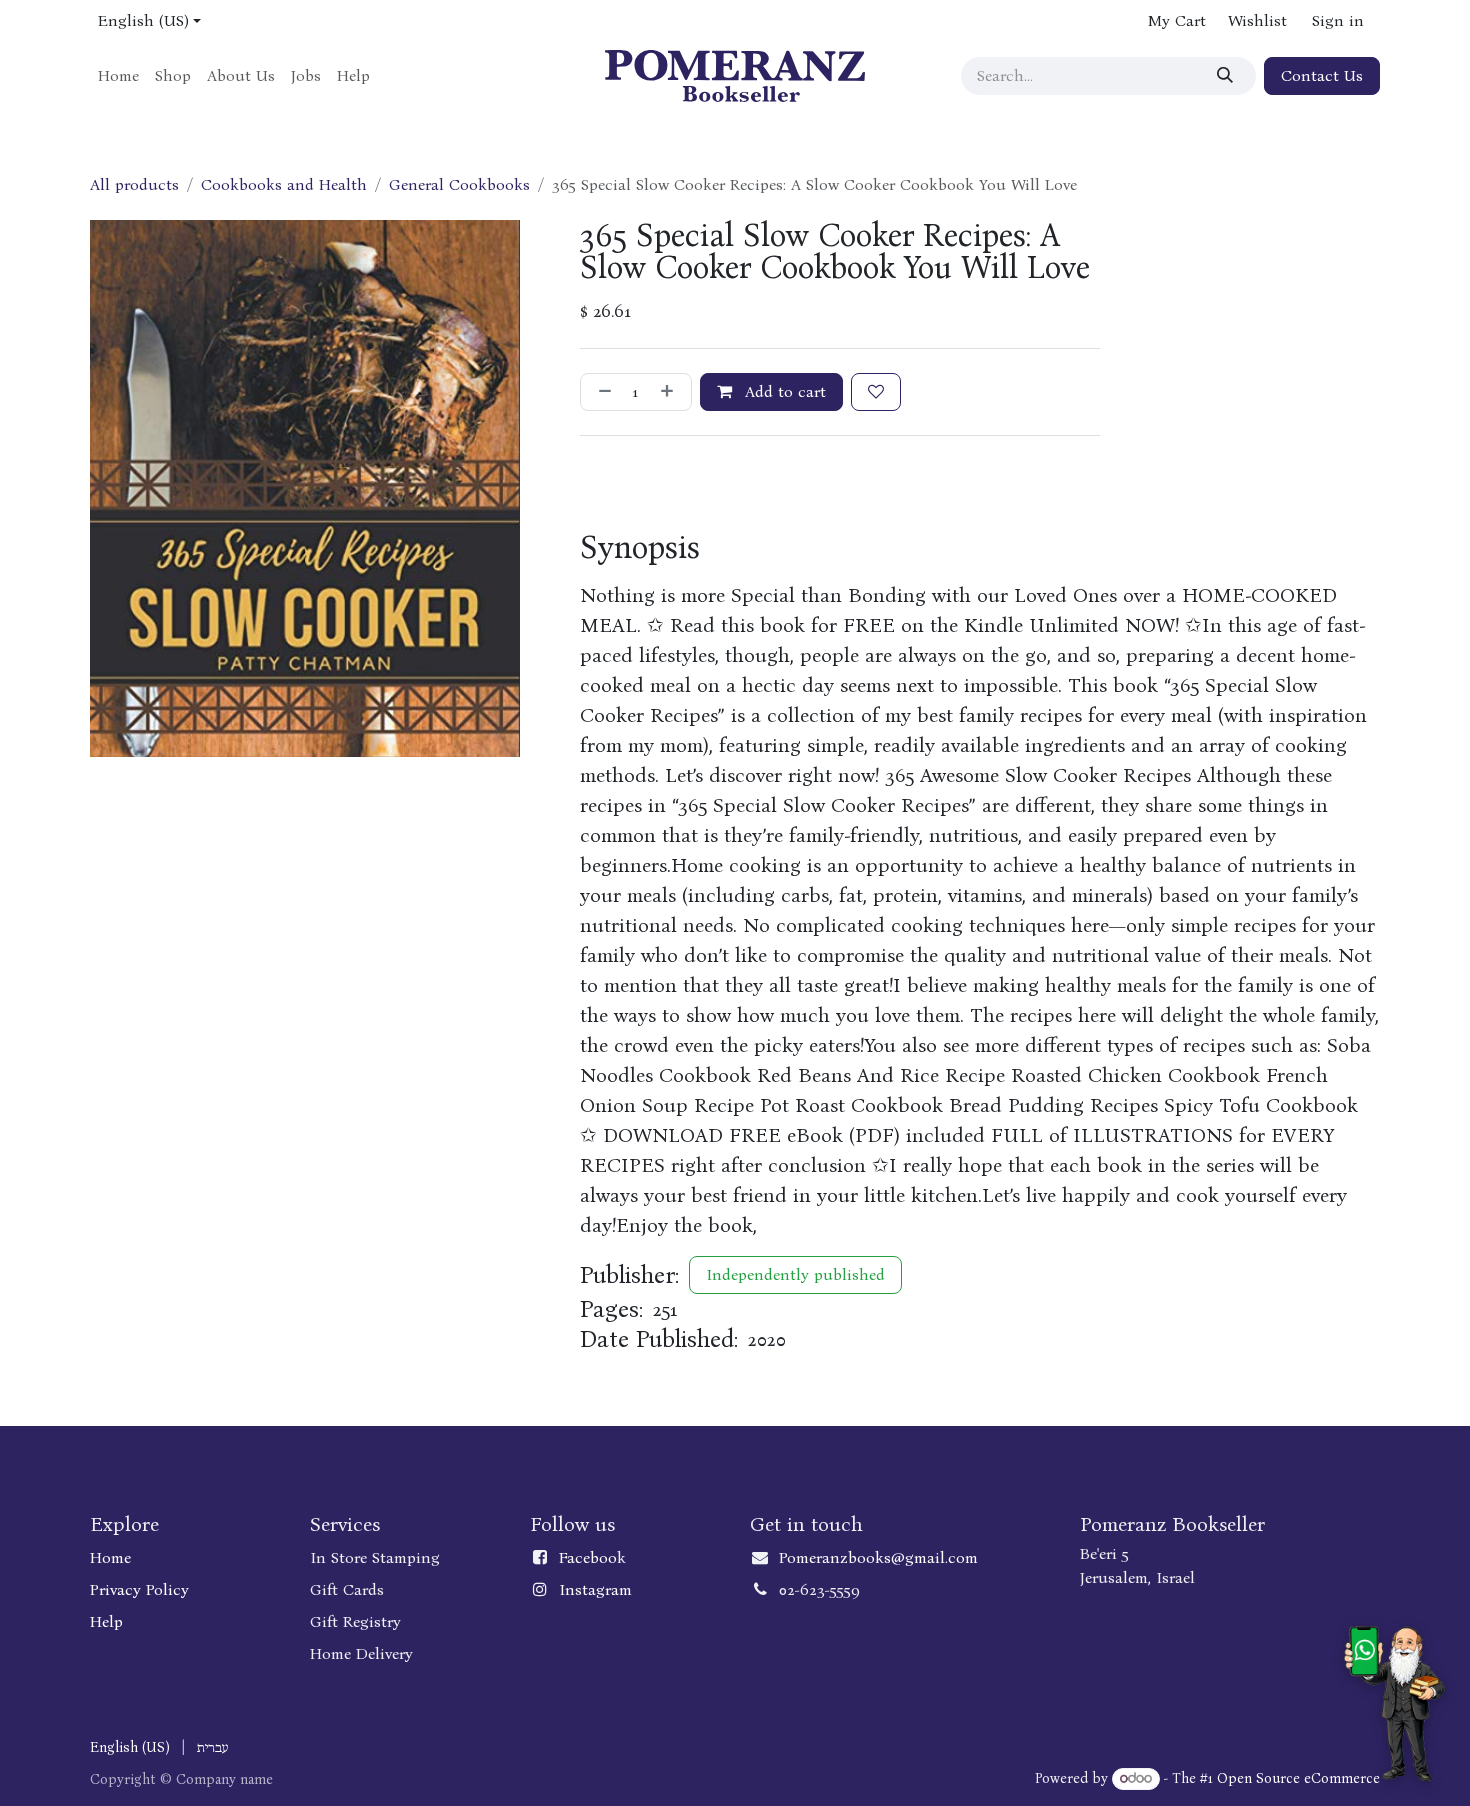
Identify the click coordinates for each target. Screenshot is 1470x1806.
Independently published (795, 1274)
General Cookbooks (459, 184)
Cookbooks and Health (284, 184)
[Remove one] (601, 392)
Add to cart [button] (783, 391)
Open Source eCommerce (1298, 1778)
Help (106, 1621)
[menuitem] (118, 76)
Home (110, 1557)
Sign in (1338, 20)
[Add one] (671, 392)
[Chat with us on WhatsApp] (1394, 1703)
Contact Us (1322, 75)
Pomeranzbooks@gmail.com (878, 1557)
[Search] (1228, 76)
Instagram (595, 1589)
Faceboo (588, 1557)
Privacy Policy (139, 1589)
